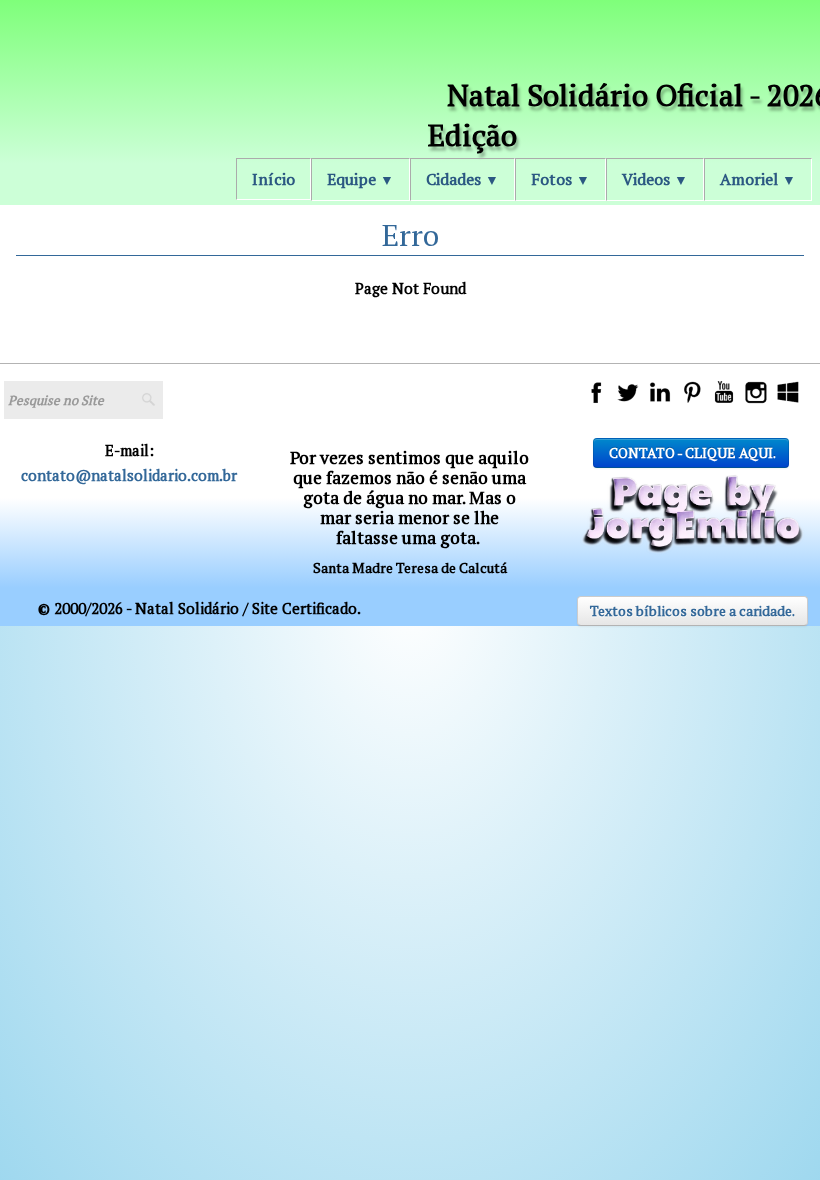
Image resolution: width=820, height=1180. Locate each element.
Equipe (360, 179)
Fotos (560, 179)
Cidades (462, 179)
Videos (655, 179)
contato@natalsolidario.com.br (129, 475)
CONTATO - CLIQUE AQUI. (691, 452)
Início (273, 179)
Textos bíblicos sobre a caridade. (692, 610)
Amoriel (758, 179)
